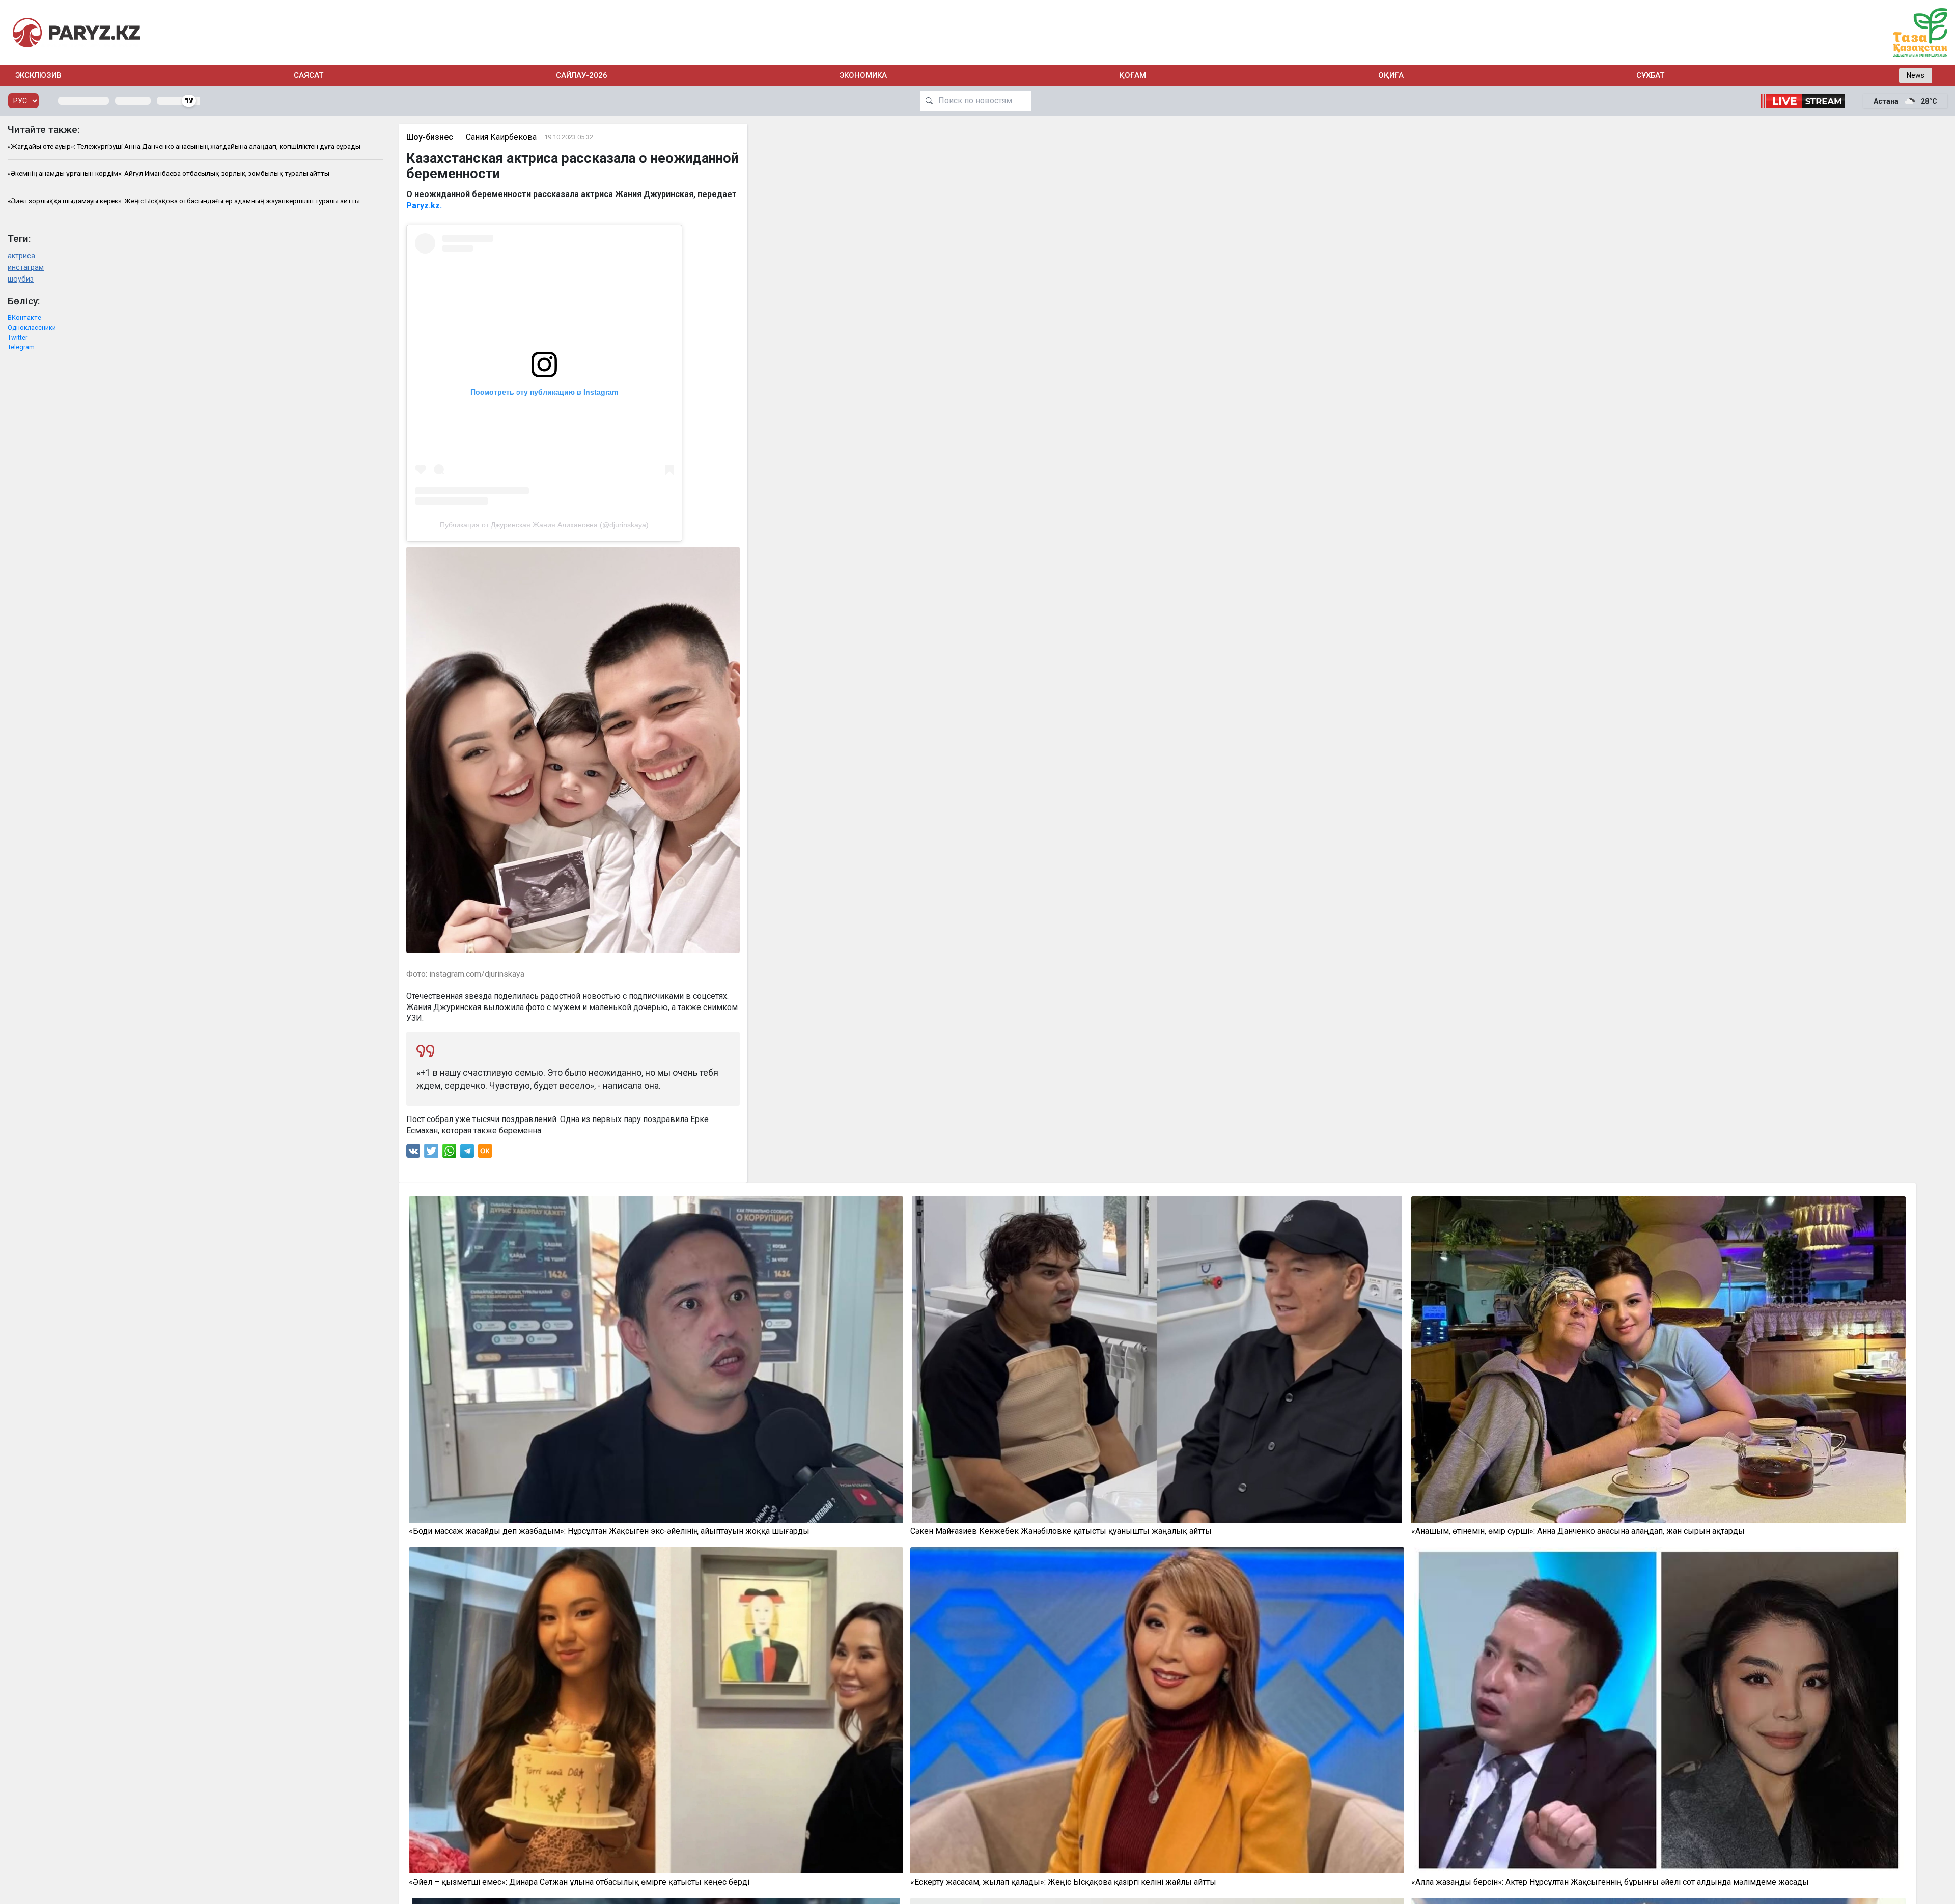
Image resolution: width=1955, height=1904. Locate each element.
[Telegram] (467, 1153)
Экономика (863, 75)
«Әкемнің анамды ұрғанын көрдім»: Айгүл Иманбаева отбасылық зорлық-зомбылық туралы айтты (169, 173)
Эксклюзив (38, 75)
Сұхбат (1650, 75)
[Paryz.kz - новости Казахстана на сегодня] (76, 32)
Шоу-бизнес (430, 137)
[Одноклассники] (485, 1153)
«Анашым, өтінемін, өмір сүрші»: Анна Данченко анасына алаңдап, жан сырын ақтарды (1578, 1531)
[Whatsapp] (449, 1153)
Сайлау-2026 (582, 75)
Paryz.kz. (425, 205)
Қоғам (1133, 75)
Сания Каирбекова (501, 137)
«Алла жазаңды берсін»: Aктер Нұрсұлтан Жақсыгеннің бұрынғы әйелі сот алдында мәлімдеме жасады (1610, 1882)
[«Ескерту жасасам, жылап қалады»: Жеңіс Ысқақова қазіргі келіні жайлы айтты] (1157, 1710)
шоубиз (21, 279)
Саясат (309, 75)
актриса (21, 256)
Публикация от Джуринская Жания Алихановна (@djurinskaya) (544, 525)
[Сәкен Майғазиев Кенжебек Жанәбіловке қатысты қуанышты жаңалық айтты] (1157, 1360)
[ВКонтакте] (413, 1153)
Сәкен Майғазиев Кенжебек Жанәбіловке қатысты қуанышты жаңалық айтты (1061, 1531)
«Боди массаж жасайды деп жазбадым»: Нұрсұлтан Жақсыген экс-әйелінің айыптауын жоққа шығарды (609, 1531)
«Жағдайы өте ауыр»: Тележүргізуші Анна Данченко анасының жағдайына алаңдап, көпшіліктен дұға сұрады (184, 146)
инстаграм (26, 268)
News (1916, 75)
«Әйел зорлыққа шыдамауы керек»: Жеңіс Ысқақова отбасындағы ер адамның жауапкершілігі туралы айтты (184, 201)
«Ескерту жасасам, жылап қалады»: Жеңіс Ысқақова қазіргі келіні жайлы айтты (1063, 1882)
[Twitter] (431, 1153)
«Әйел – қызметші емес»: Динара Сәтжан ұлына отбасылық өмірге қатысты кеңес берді (579, 1882)
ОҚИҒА (1391, 75)
